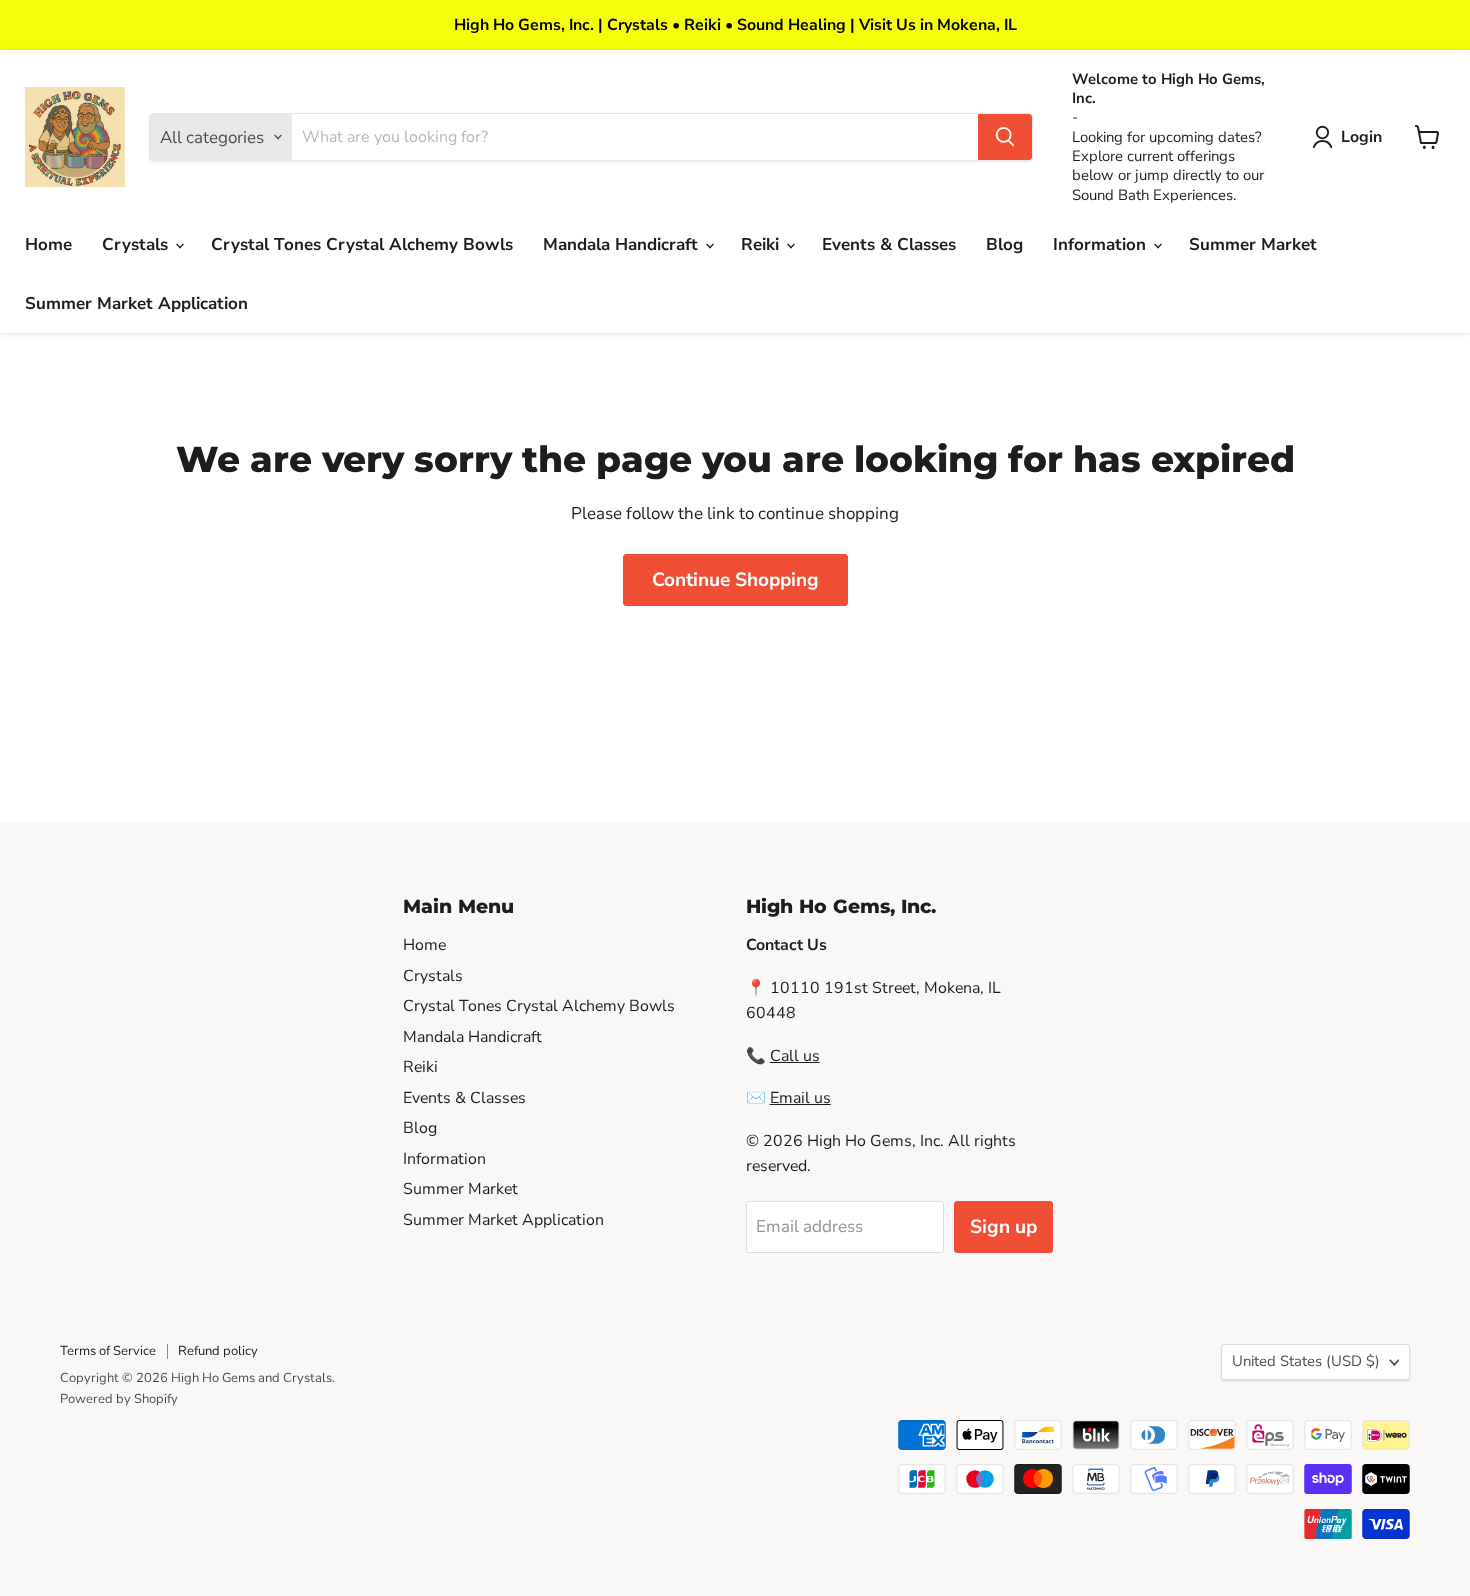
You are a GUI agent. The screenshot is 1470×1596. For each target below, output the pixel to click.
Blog (1004, 244)
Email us (800, 1098)
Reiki (762, 244)
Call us (795, 1056)
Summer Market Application (136, 303)
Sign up (1003, 1227)
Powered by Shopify (119, 1399)
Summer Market (1253, 244)
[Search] (1005, 137)
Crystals (137, 244)
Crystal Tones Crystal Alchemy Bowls (362, 244)
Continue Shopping (735, 580)
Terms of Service (108, 1351)
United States (1306, 1361)
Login (1361, 137)
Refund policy (218, 1351)
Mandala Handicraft (623, 244)
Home (48, 244)
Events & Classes (889, 244)
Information (1102, 244)
